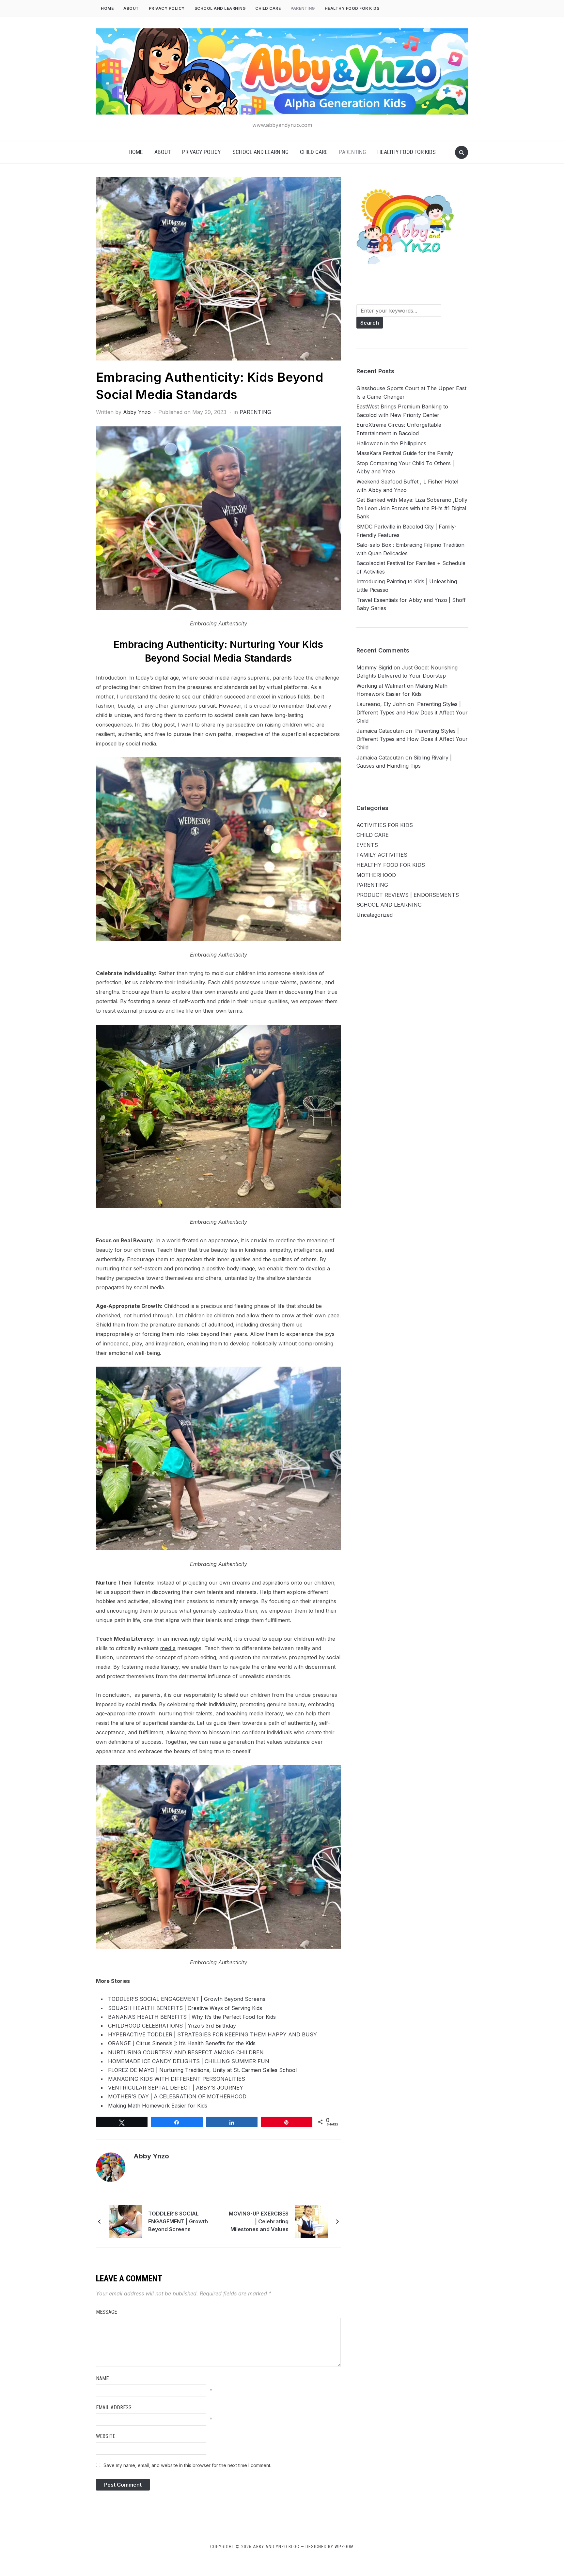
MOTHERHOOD (376, 875)
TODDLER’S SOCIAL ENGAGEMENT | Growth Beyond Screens (187, 1999)
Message (106, 2312)
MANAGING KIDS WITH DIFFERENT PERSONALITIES (177, 2079)
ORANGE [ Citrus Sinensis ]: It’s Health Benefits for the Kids (182, 2043)
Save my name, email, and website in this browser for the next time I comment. (187, 2465)
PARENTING (303, 8)
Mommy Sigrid (374, 667)
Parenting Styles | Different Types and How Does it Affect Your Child (412, 712)
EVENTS (367, 845)
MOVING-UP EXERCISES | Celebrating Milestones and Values (259, 2221)
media (168, 1648)
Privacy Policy (167, 8)
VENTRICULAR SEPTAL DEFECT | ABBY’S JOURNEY (176, 2088)
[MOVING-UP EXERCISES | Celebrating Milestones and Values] (311, 2221)
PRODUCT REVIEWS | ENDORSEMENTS (408, 895)
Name (102, 2378)
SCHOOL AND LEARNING (220, 8)
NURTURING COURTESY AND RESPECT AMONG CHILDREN (186, 2052)
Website (106, 2436)
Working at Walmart (381, 686)
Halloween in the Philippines (391, 443)
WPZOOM (344, 2547)
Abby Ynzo (137, 412)
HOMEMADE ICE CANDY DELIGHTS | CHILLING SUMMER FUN (189, 2061)
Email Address (114, 2407)
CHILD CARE (268, 8)
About (131, 8)
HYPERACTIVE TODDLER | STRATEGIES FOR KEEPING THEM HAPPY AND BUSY (212, 2034)
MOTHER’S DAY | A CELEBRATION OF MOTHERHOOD (177, 2096)
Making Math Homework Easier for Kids (158, 2106)
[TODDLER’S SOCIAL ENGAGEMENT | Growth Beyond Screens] (125, 2221)
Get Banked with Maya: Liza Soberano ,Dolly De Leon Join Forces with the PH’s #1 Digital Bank (412, 508)
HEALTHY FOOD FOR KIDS (352, 8)
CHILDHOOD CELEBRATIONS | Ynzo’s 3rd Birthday (172, 2026)
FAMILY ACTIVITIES (382, 855)
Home (107, 8)
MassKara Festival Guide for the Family (405, 453)
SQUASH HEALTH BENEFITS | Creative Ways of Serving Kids (185, 2008)
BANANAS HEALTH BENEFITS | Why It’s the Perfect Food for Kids (192, 2017)
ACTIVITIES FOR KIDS (385, 825)
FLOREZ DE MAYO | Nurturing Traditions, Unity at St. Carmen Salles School (202, 2070)
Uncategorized (375, 915)
